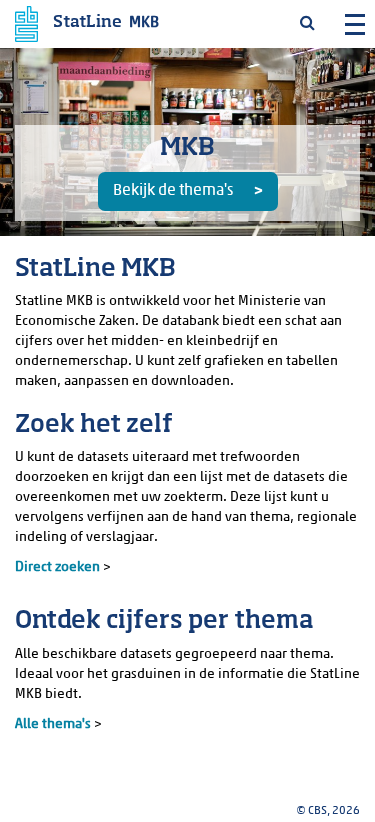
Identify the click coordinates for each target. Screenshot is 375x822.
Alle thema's (53, 724)
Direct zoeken (59, 567)
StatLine (87, 23)
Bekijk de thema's (173, 191)
